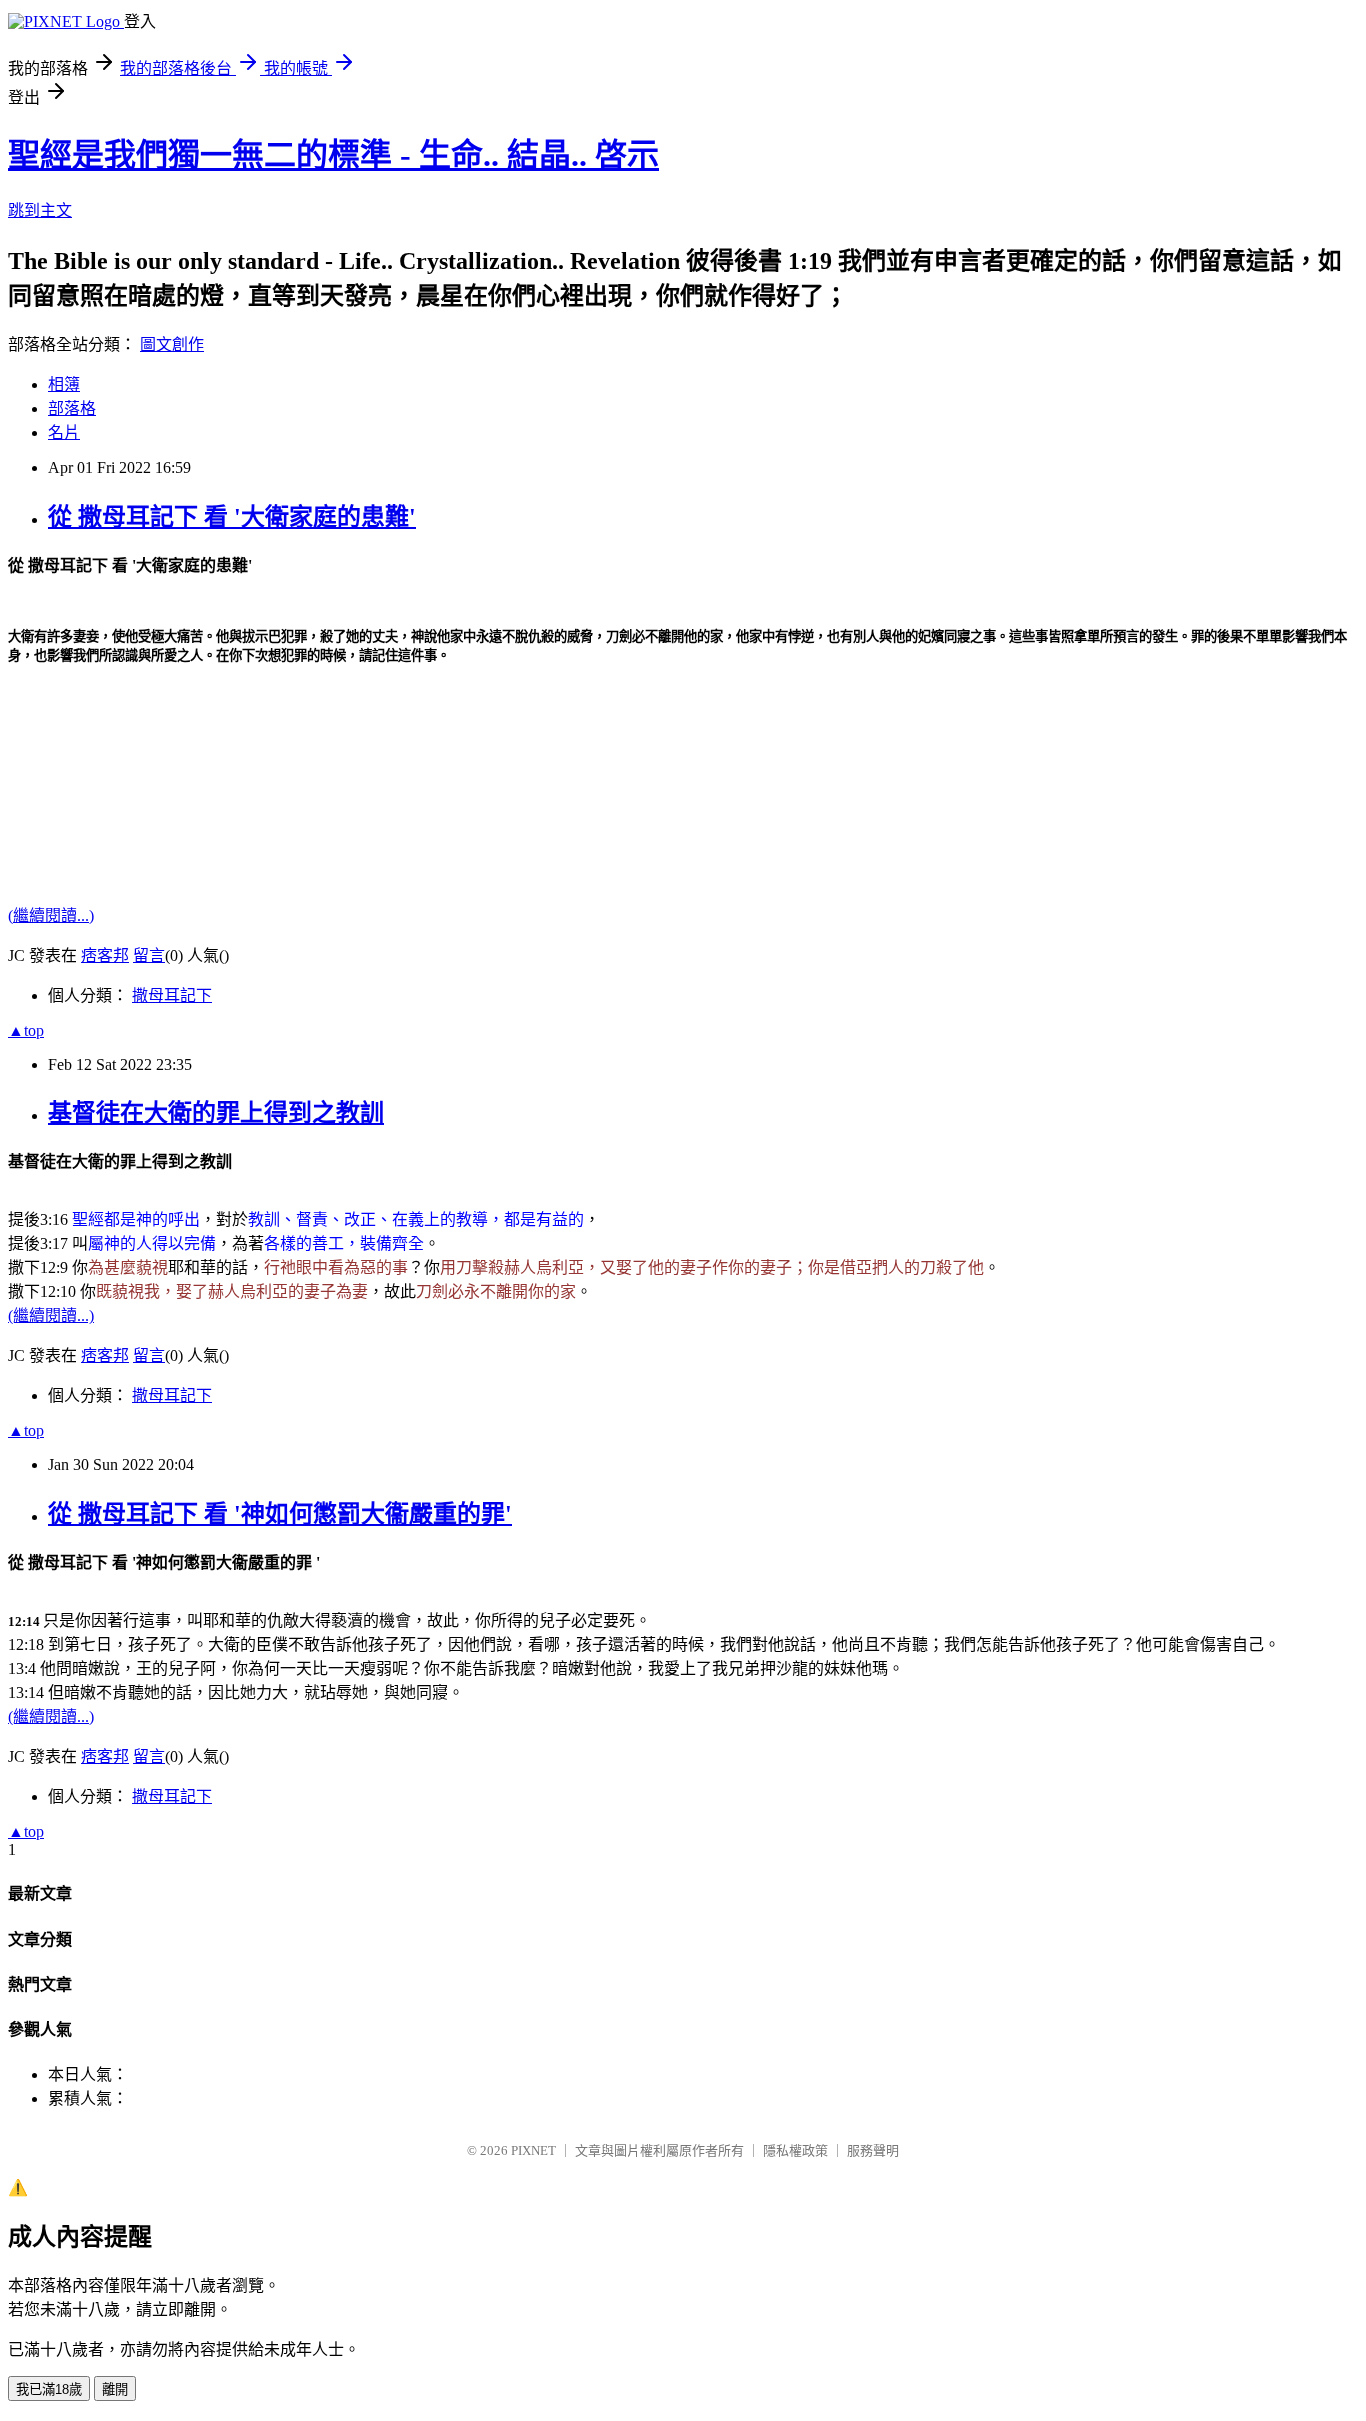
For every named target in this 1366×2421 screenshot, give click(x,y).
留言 (149, 955)
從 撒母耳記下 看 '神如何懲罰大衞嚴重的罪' (280, 1514)
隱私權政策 (795, 2150)
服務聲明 (873, 2150)
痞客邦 (105, 955)
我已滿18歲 (49, 2389)
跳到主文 (40, 210)
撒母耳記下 (172, 995)
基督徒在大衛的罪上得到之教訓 (216, 1113)
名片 (64, 432)
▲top (26, 1030)
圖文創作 (172, 344)
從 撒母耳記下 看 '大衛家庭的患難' (232, 517)
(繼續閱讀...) (51, 915)
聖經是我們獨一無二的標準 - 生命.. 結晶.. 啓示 (333, 155)
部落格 (72, 408)
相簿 (64, 384)
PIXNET (533, 2150)
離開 (115, 2389)
